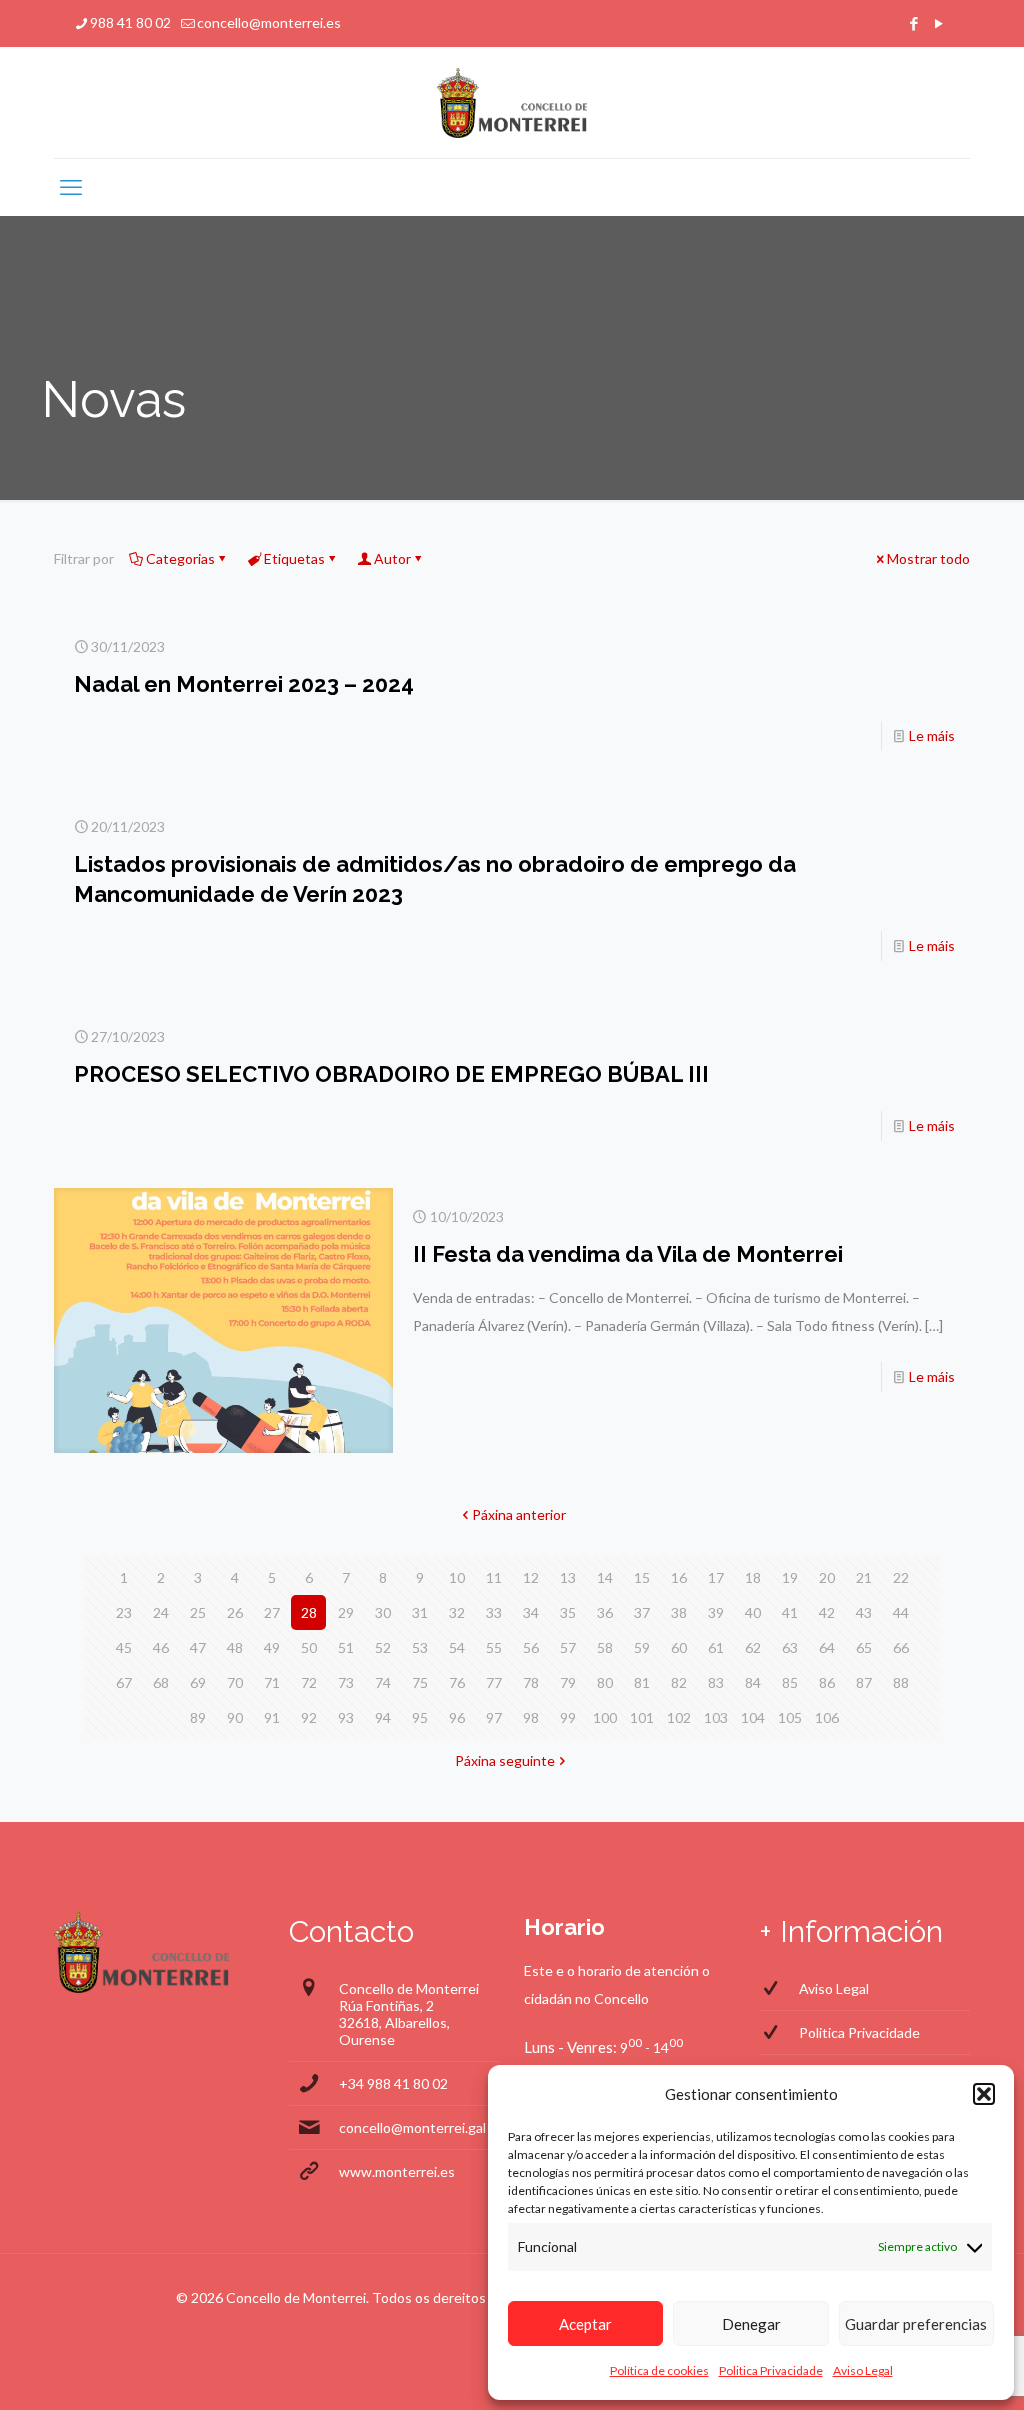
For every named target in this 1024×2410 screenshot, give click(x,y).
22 (901, 1577)
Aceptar (585, 2324)
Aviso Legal (863, 2370)
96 (457, 1717)
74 (383, 1682)
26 (235, 1612)
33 (494, 1612)
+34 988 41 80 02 (393, 2083)
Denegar (751, 2324)
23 (124, 1612)
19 (790, 1577)
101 (642, 1717)
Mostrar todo (928, 558)
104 (753, 1717)
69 (198, 1682)
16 (679, 1577)
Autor (392, 558)
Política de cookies (659, 2370)
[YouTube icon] (938, 23)
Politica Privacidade (771, 2370)
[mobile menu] (71, 187)
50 (309, 1647)
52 (383, 1647)
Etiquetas (294, 558)
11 (494, 1577)
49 (272, 1647)
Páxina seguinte (505, 1760)
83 (716, 1682)
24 (161, 1612)
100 (605, 1717)
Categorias (180, 558)
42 (827, 1612)
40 (753, 1612)
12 (531, 1577)
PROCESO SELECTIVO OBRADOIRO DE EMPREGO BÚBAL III (391, 1074)
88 (901, 1682)
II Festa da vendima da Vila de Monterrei (628, 1254)
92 (309, 1717)
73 (346, 1682)
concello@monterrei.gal (412, 2127)
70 (235, 1682)
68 (161, 1682)
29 (346, 1612)
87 (864, 1682)
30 (383, 1612)
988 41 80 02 (130, 22)
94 (383, 1717)
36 (605, 1612)
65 (864, 1647)
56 (531, 1647)
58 (605, 1647)
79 (568, 1682)
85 (790, 1682)
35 (568, 1612)
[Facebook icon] (913, 23)
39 (716, 1612)
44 (901, 1612)
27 (272, 1612)
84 (753, 1682)
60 (679, 1647)
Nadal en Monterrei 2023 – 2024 (244, 684)
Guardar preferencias (916, 2324)
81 (642, 1682)
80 (605, 1682)
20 (827, 1577)
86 (827, 1682)
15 (642, 1577)
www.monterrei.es (397, 2171)
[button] (984, 2094)
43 (864, 1612)
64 (827, 1647)
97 (494, 1717)
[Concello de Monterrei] (512, 102)
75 (420, 1682)
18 (753, 1577)
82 (679, 1682)
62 (753, 1647)
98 (531, 1717)
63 (790, 1647)
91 (272, 1717)
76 (457, 1682)
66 (901, 1647)
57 (568, 1647)
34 (531, 1612)
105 (790, 1717)
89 (198, 1717)
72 (309, 1682)
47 (198, 1647)
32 (457, 1612)
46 (161, 1647)
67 (124, 1682)
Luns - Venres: (570, 2047)
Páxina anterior (519, 1514)
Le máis (932, 735)
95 (420, 1717)
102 (679, 1717)
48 (235, 1647)
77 (494, 1682)
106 (827, 1717)
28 (309, 1612)
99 (568, 1717)
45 (124, 1647)
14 (605, 1577)
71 (272, 1682)
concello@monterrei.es (269, 22)
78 (531, 1682)
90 (235, 1717)
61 (716, 1647)
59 (642, 1647)
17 (716, 1577)
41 (790, 1612)
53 (420, 1647)
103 (716, 1717)
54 (457, 1647)
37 (642, 1612)
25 (198, 1612)
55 (494, 1647)
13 (568, 1577)
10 (457, 1577)
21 (864, 1577)
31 (420, 1612)
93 (346, 1717)
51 (346, 1647)
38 (679, 1612)
